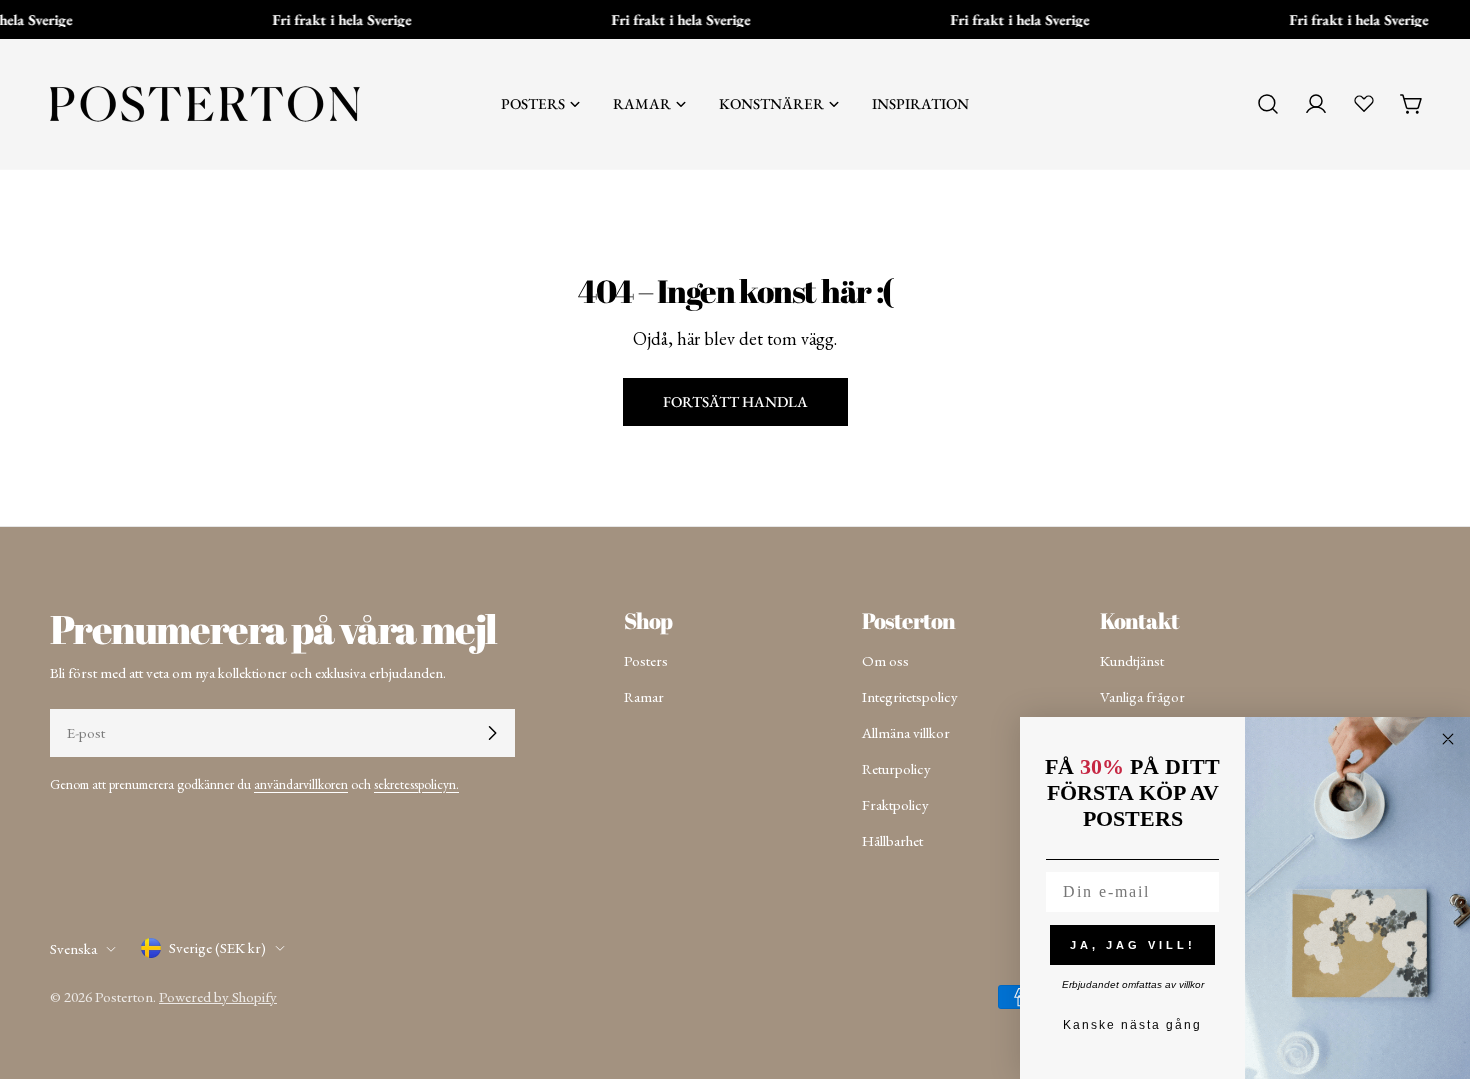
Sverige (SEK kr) (217, 947)
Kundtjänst (1132, 660)
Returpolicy (896, 768)
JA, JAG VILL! (1133, 945)
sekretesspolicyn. (416, 784)
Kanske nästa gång (1132, 1025)
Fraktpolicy (895, 804)
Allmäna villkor (906, 732)
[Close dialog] (1448, 739)
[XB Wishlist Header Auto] (1364, 103)
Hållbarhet (892, 840)
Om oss (885, 660)
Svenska (73, 948)
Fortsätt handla (735, 401)
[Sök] (1268, 104)
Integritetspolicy (910, 696)
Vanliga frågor (1142, 696)
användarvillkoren (301, 784)
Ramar (644, 696)
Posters (646, 660)
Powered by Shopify (218, 996)
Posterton (124, 996)
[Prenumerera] (492, 733)
